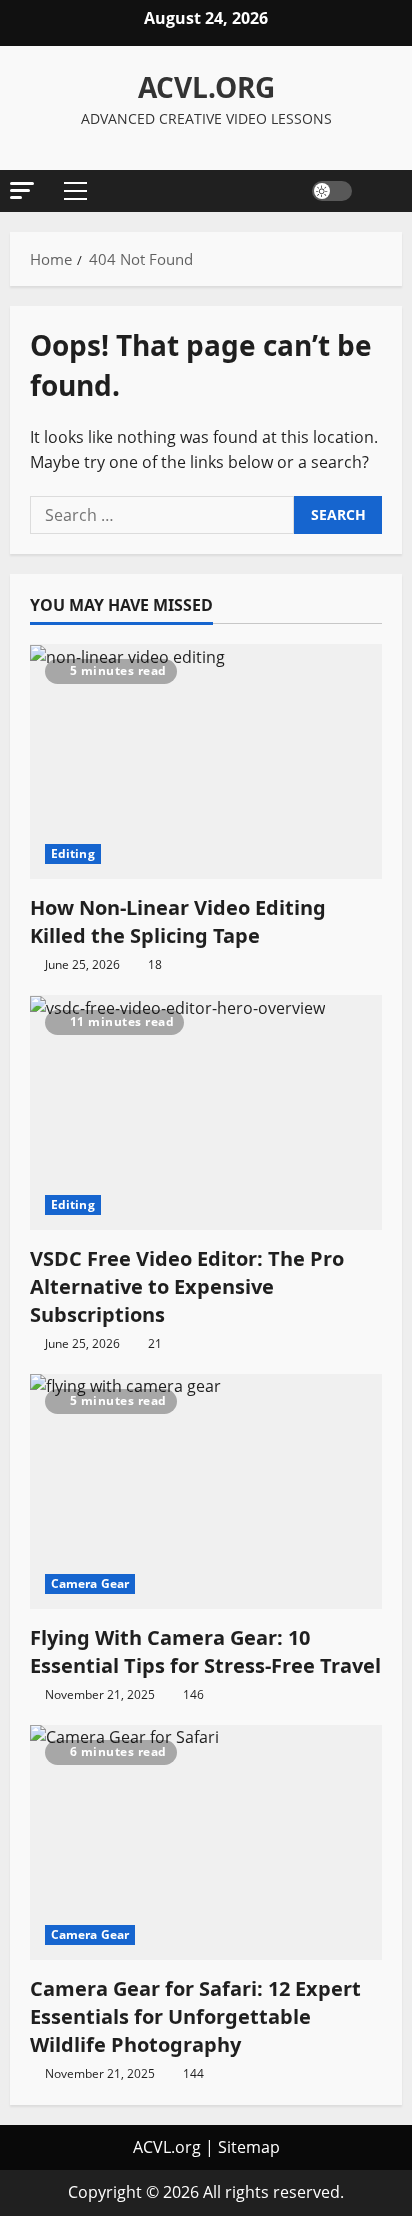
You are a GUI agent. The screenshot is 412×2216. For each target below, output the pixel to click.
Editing (73, 853)
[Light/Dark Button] (332, 191)
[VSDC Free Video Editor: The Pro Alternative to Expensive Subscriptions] (206, 1112)
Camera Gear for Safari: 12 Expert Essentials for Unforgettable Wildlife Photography (195, 2016)
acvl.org (206, 87)
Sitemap (249, 2147)
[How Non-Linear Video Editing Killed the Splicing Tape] (206, 761)
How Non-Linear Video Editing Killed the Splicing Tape (178, 921)
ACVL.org (167, 2147)
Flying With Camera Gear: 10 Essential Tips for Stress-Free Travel (205, 1651)
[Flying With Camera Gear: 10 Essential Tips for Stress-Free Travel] (206, 1491)
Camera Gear (90, 1583)
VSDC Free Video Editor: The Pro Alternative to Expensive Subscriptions (187, 1286)
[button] (22, 190)
